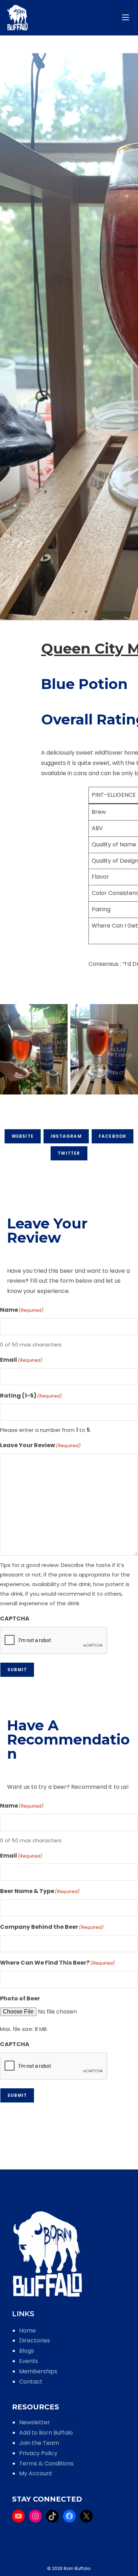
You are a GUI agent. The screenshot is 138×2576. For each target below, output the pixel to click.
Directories (34, 2340)
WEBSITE (23, 1136)
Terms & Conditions (46, 2463)
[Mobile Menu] (127, 18)
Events (28, 2361)
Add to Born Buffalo (46, 2433)
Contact (31, 2382)
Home (27, 2331)
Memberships (38, 2371)
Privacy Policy (38, 2453)
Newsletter (34, 2422)
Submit (17, 1670)
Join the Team (39, 2443)
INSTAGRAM (66, 1136)
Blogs (27, 2351)
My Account (36, 2473)
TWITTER (69, 1153)
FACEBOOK (113, 1136)
